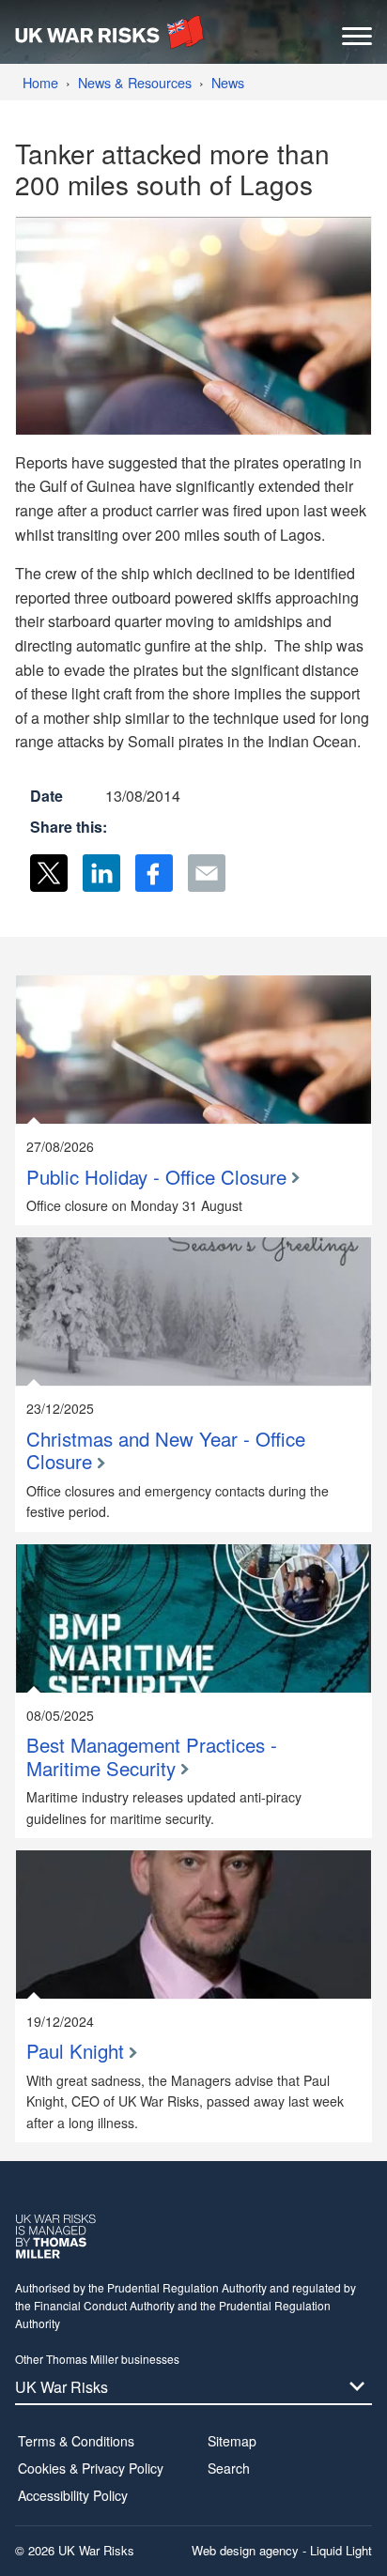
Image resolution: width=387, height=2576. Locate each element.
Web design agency (247, 2550)
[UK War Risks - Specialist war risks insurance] (110, 32)
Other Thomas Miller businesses (97, 2359)
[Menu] (357, 41)
